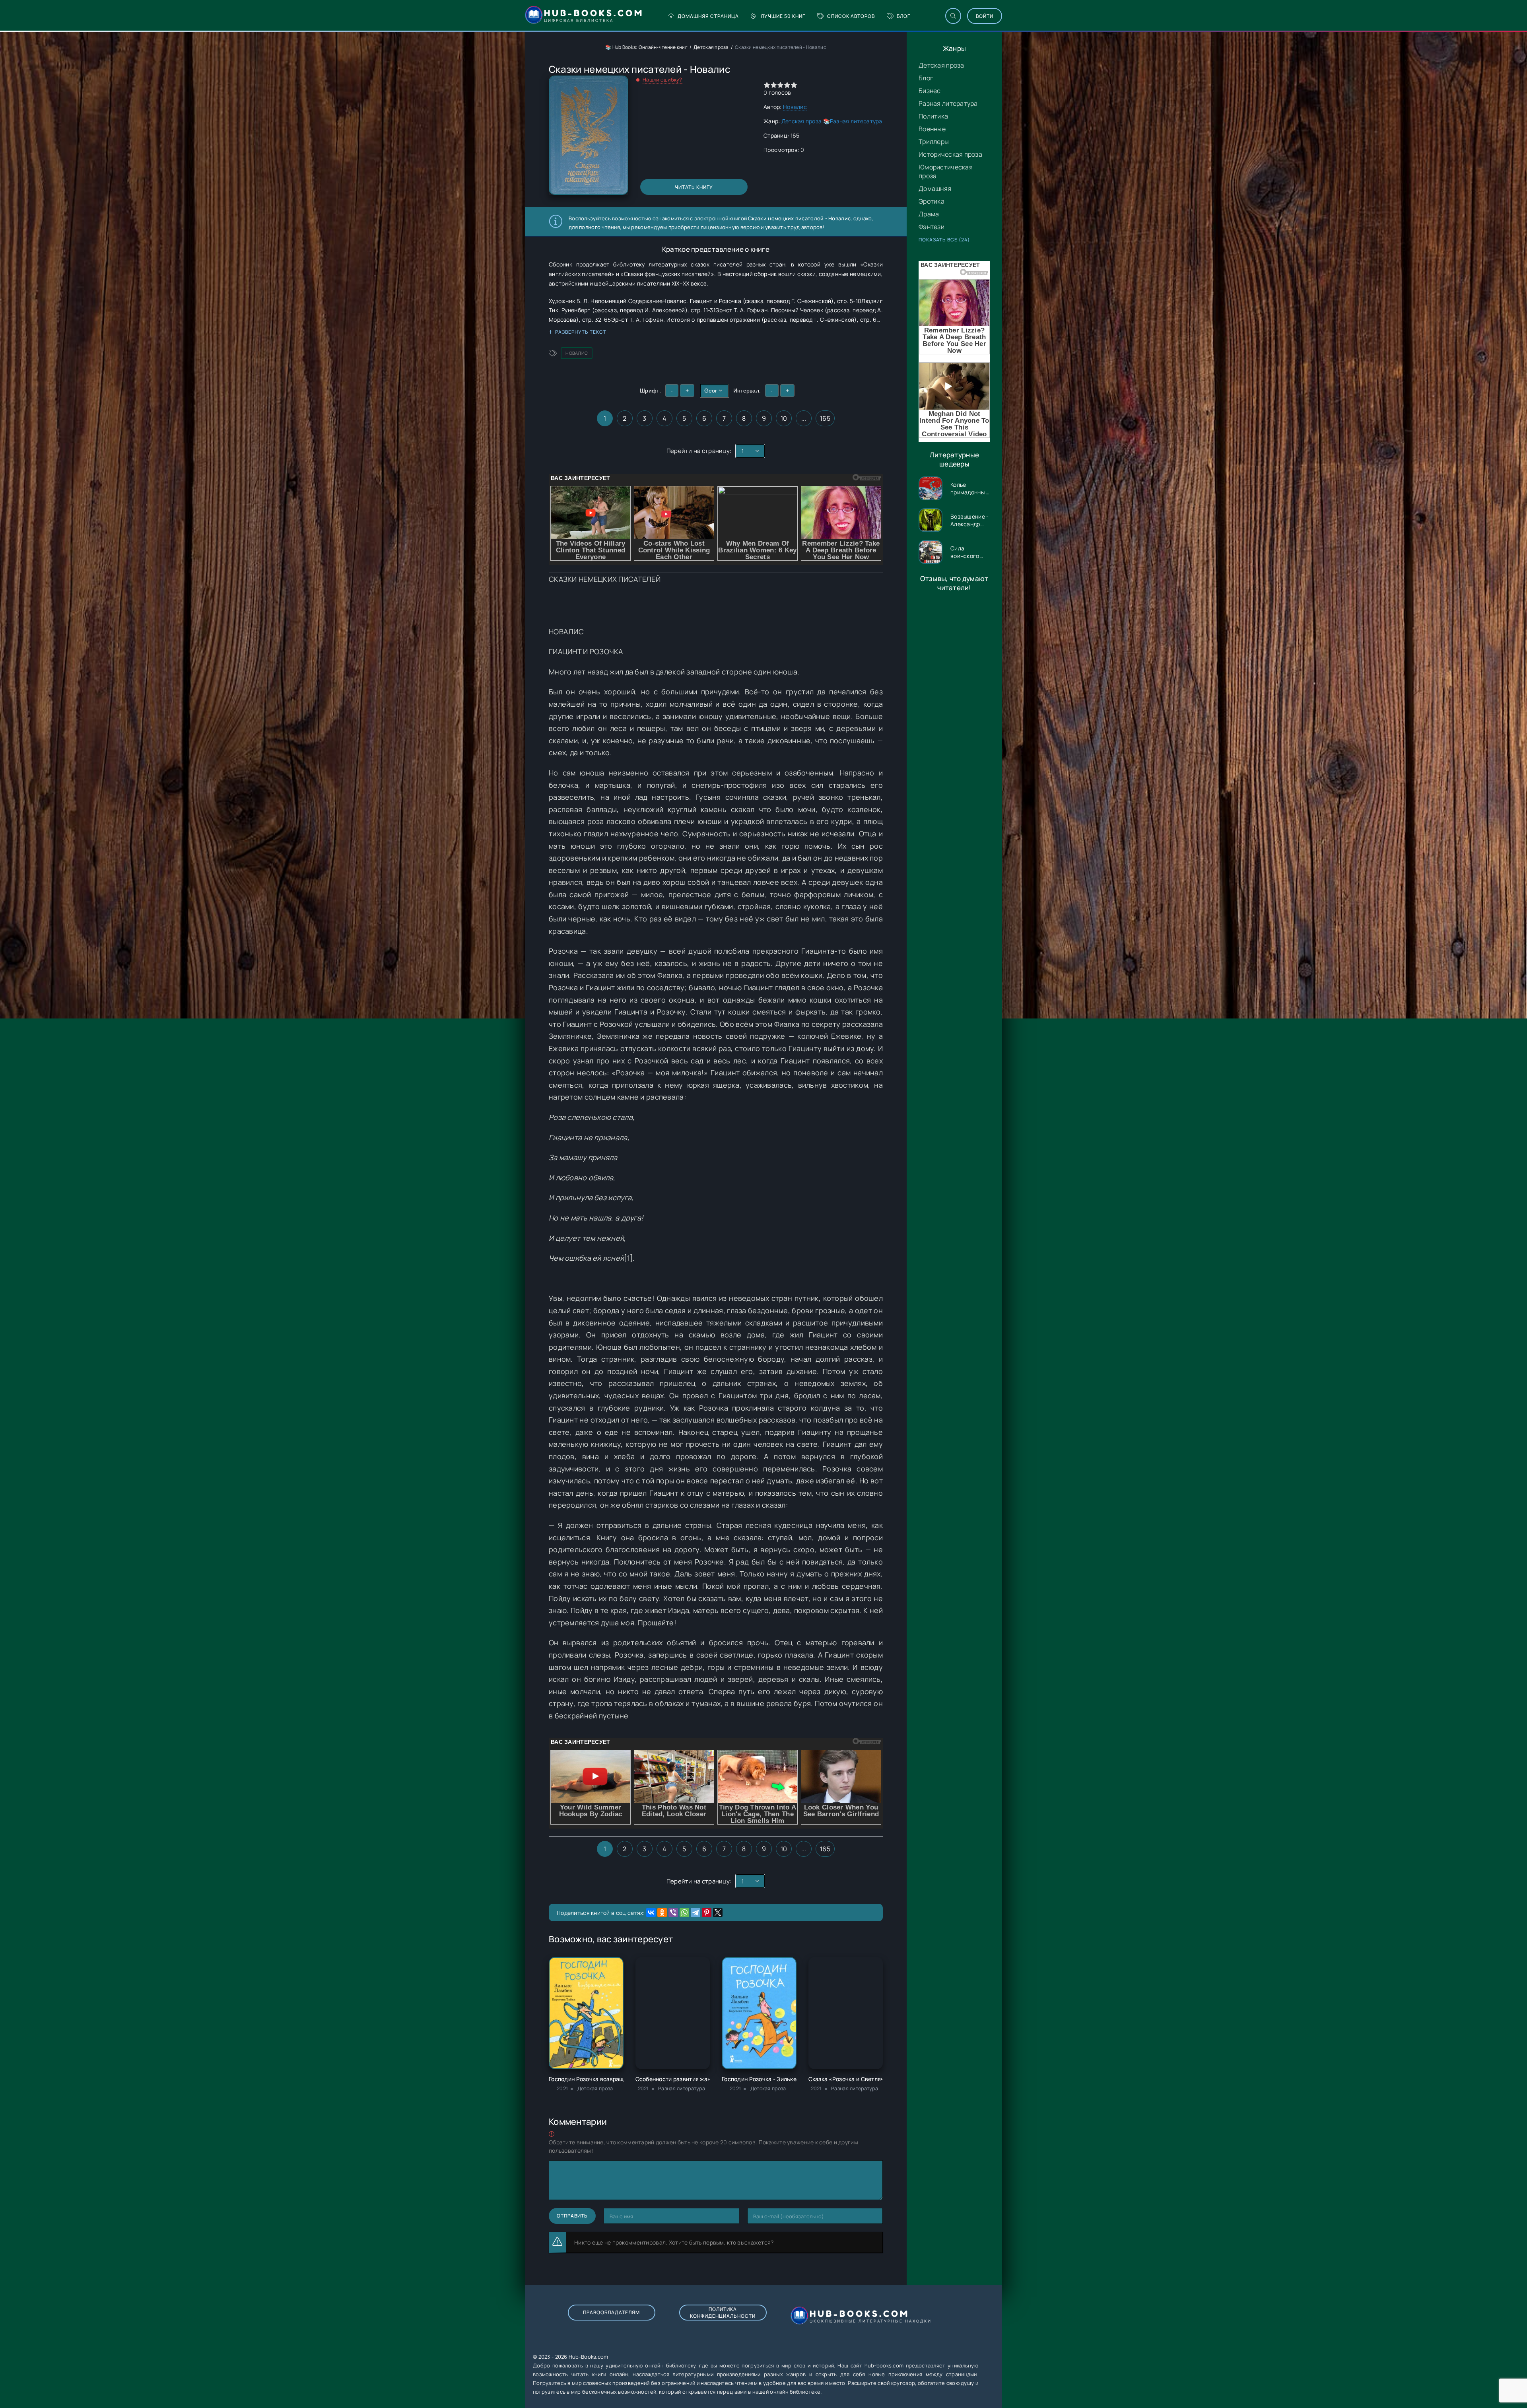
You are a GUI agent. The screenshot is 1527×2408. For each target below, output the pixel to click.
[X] (718, 1912)
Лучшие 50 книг (783, 16)
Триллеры (934, 142)
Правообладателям (611, 2312)
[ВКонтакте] (651, 1912)
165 (825, 418)
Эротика (932, 201)
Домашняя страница (708, 16)
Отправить (572, 2216)
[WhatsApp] (684, 1912)
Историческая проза (950, 154)
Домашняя (935, 189)
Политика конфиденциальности (723, 2313)
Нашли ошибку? (662, 80)
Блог (903, 16)
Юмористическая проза (946, 171)
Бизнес (930, 91)
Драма (929, 214)
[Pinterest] (707, 1912)
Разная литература (948, 103)
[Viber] (673, 1912)
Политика (933, 116)
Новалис (795, 107)
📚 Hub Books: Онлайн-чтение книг (646, 47)
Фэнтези (932, 227)
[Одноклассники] (662, 1912)
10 (784, 418)
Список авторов (851, 16)
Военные (932, 129)
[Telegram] (696, 1912)
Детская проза (941, 65)
